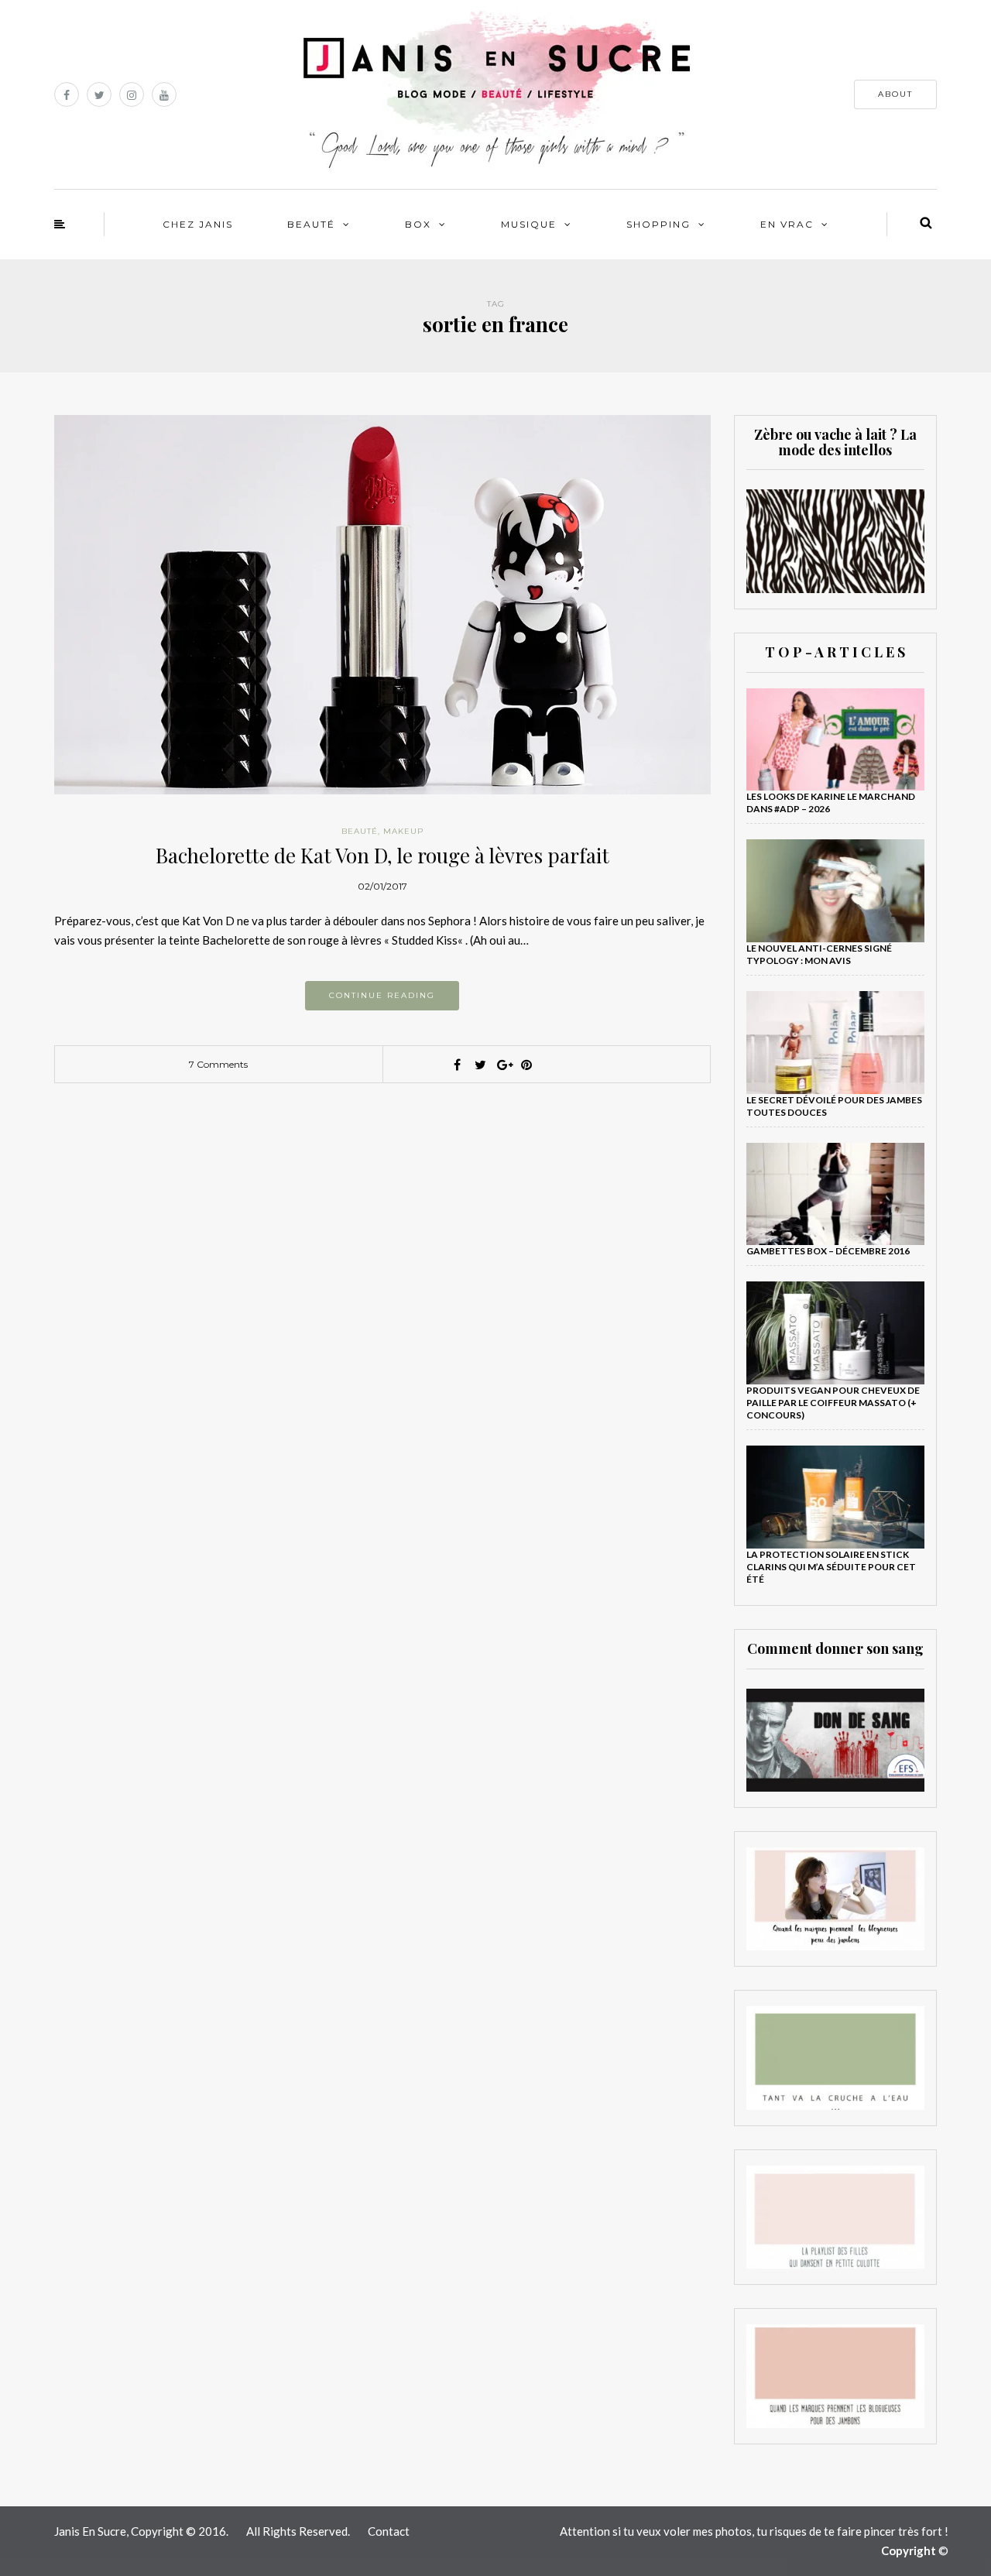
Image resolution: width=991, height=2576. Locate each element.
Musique (529, 224)
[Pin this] (526, 1065)
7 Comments (218, 1064)
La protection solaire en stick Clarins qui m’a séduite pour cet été (831, 1567)
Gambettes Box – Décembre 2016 (828, 1251)
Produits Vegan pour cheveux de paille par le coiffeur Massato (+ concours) (833, 1403)
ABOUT (895, 94)
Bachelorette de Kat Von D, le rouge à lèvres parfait (382, 855)
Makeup (403, 831)
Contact (389, 2531)
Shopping (658, 224)
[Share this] (457, 1065)
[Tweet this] (480, 1065)
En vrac (787, 224)
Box (418, 224)
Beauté (311, 224)
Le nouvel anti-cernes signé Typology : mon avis (819, 954)
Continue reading (382, 995)
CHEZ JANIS (198, 224)
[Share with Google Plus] (503, 1065)
